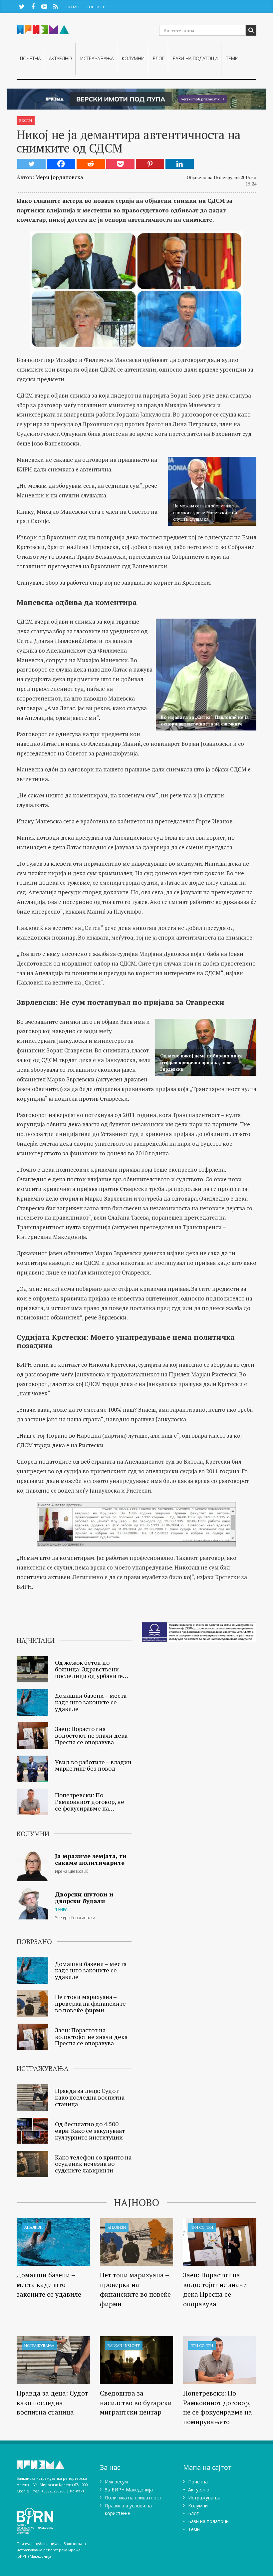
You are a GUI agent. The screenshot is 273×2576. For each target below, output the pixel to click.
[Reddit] (91, 164)
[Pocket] (120, 164)
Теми (232, 58)
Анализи (33, 2227)
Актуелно (60, 58)
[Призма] (53, 2465)
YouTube (44, 6)
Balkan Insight (124, 2345)
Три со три (202, 2227)
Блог (159, 58)
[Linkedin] (180, 164)
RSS (55, 6)
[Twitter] (31, 164)
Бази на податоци (195, 58)
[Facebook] (61, 164)
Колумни (133, 58)
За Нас (72, 7)
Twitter (22, 6)
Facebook (33, 6)
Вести (26, 120)
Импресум (116, 2482)
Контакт (96, 7)
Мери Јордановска (59, 177)
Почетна (30, 58)
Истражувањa (97, 58)
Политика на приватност (133, 2498)
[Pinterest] (150, 164)
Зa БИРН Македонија (129, 2490)
